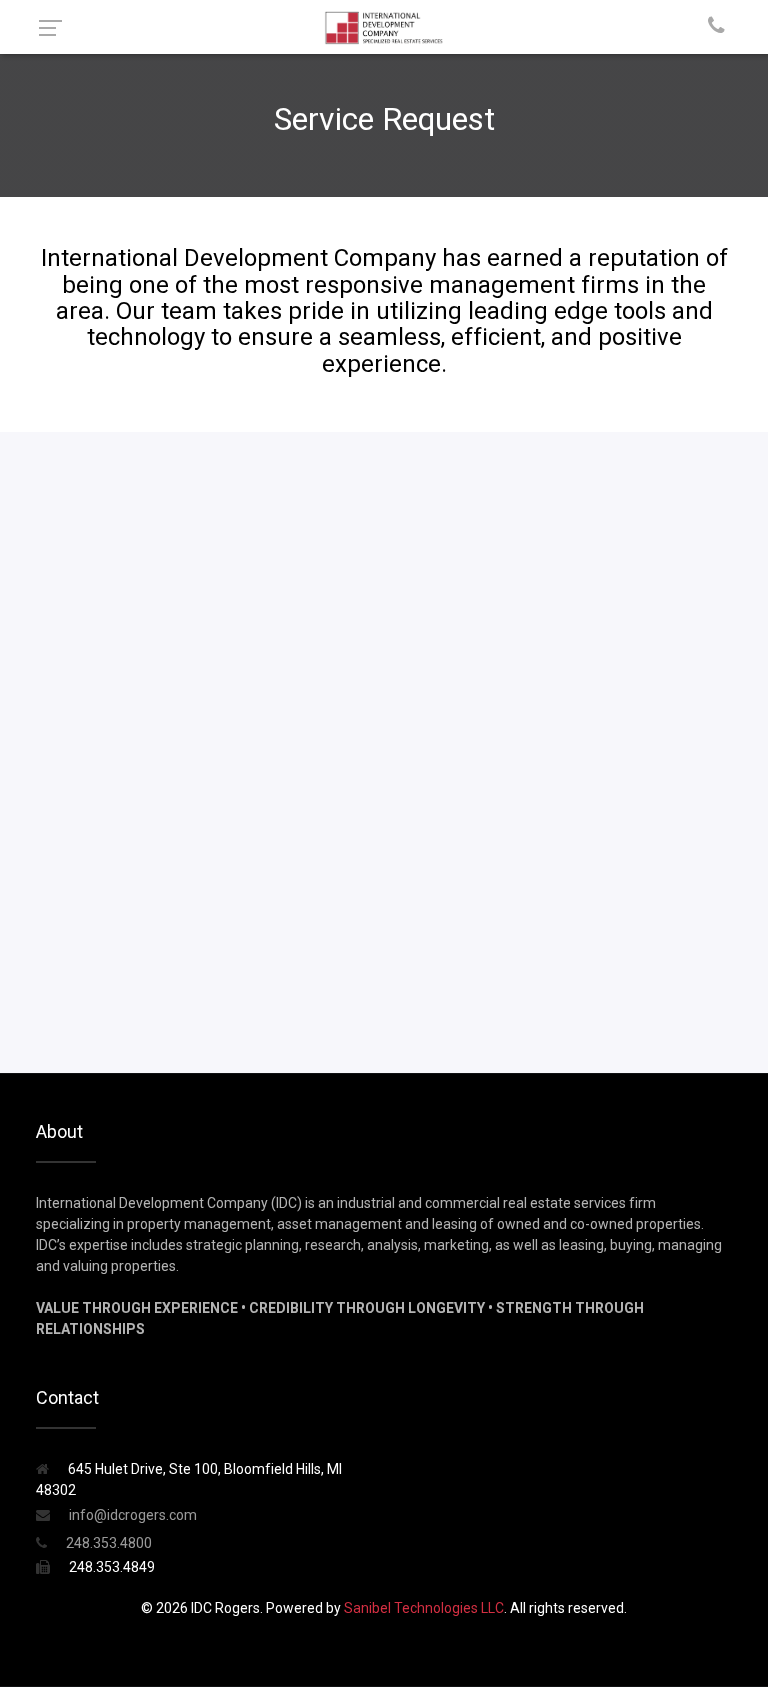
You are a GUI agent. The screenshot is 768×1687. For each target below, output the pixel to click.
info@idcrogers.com (131, 1515)
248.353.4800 (107, 1543)
